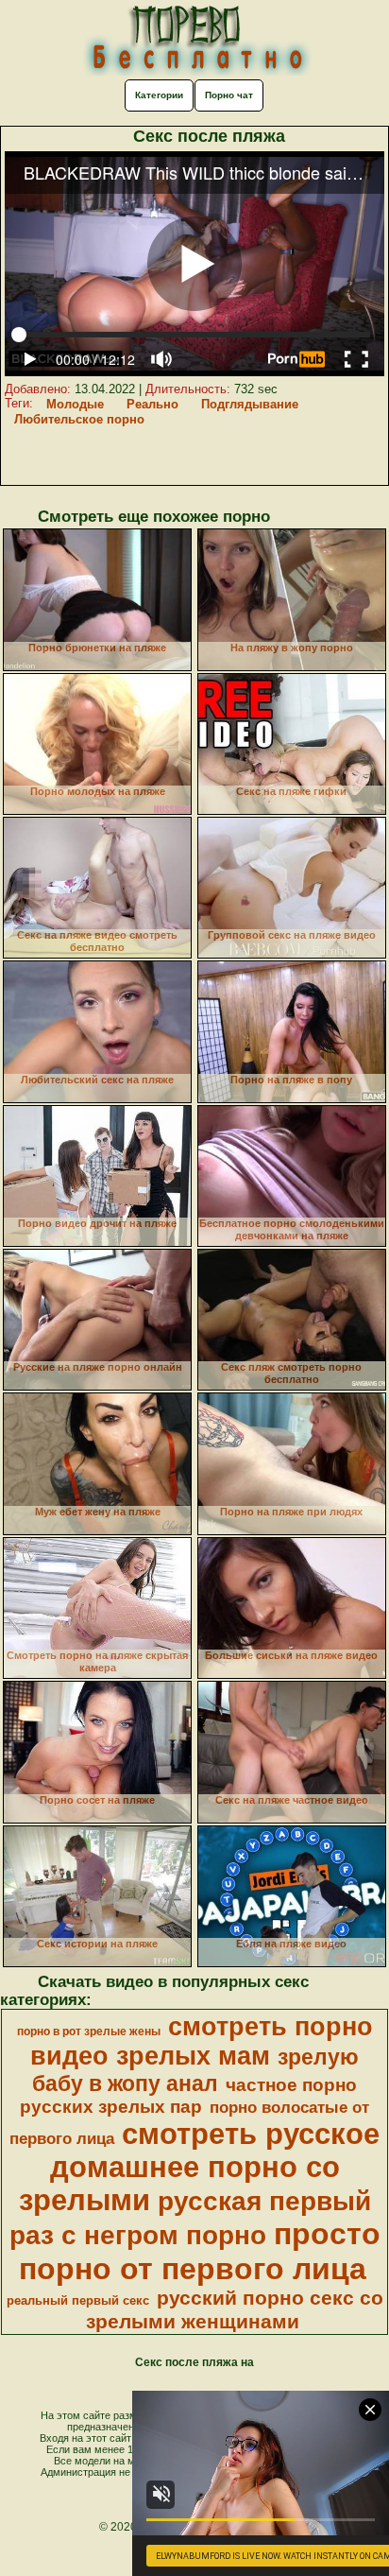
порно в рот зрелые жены (89, 2031)
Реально (152, 404)
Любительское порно (79, 419)
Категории (159, 95)
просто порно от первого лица (200, 2251)
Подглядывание (250, 404)
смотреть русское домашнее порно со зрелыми (200, 2167)
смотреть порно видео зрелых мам (202, 2041)
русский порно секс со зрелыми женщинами (235, 2310)
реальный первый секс (78, 2300)
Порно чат (229, 95)
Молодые (75, 404)
